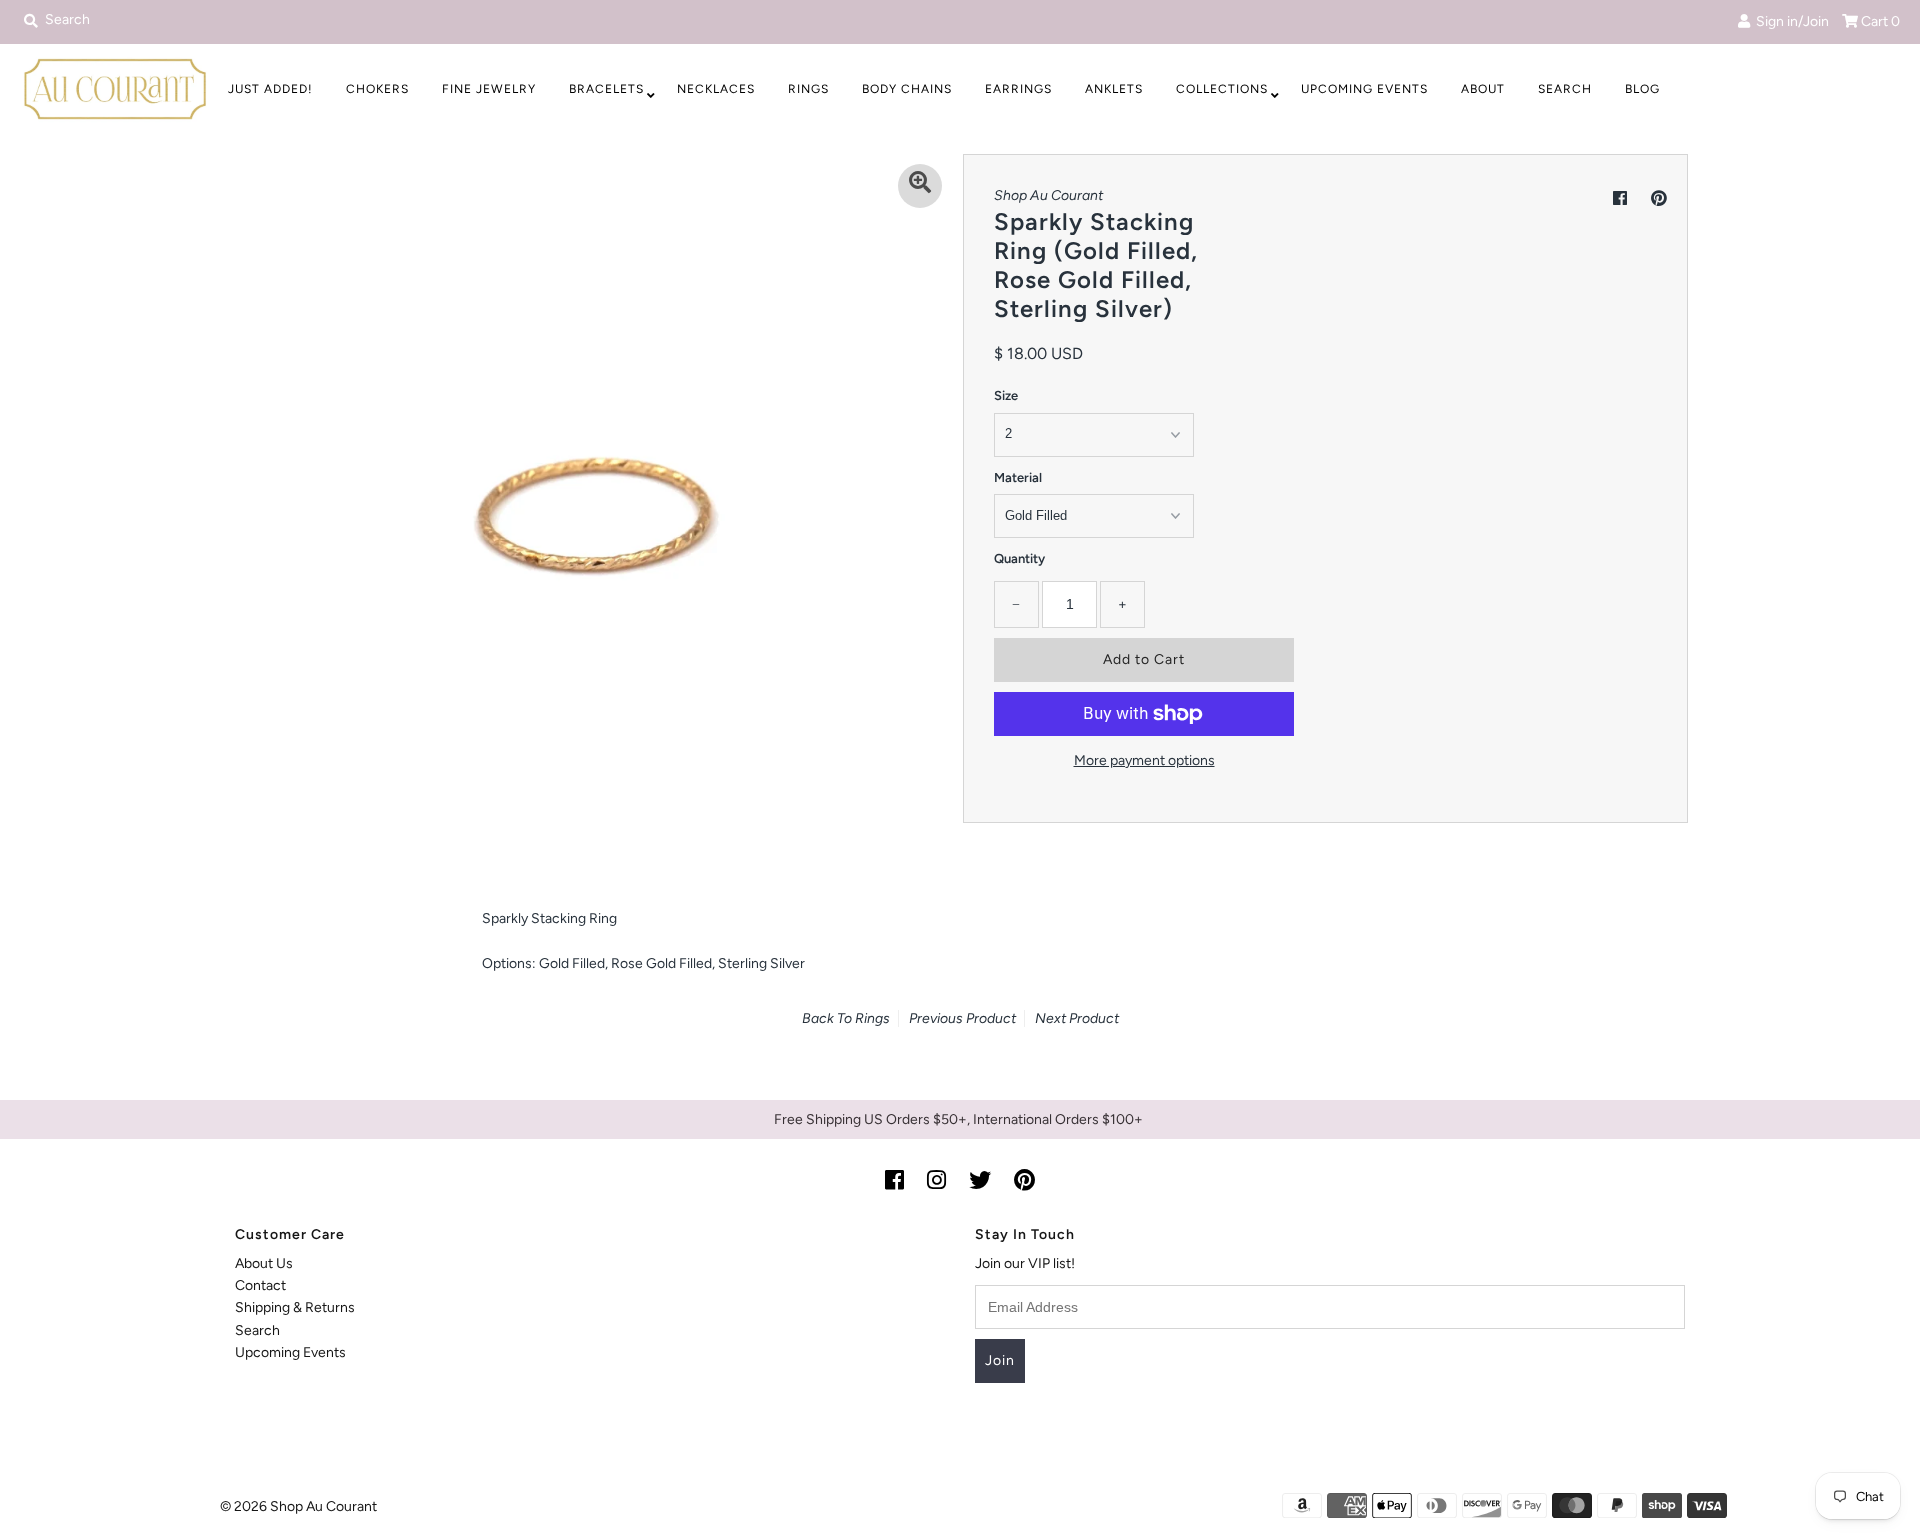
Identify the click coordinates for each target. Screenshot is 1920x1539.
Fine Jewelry (489, 89)
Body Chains (907, 89)
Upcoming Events (1364, 89)
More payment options (1144, 760)
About (1483, 89)
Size (1006, 395)
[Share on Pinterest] (1659, 198)
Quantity (1019, 558)
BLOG (1642, 89)
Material (1018, 477)
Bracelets (606, 89)
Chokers (377, 89)
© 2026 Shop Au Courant (298, 1506)
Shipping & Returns (295, 1307)
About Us (264, 1263)
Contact (260, 1285)
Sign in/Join (1789, 21)
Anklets (1114, 89)
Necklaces (716, 89)
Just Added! (270, 89)
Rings (808, 89)
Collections (1222, 89)
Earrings (1018, 89)
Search (1565, 89)
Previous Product (962, 1018)
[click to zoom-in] (920, 186)
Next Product (1077, 1018)
